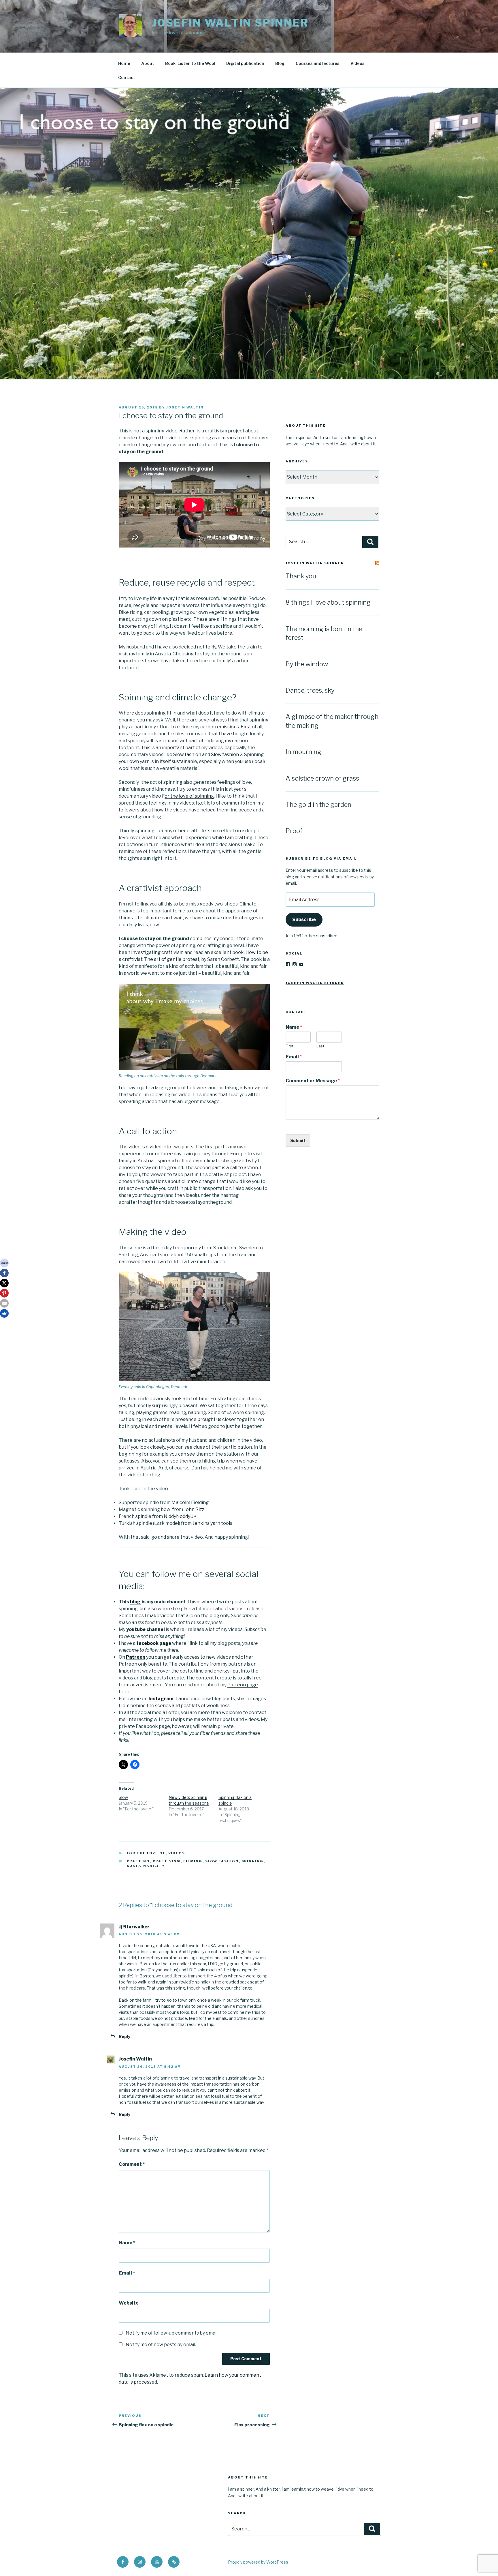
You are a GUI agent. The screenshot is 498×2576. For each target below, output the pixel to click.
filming (193, 1861)
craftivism (167, 1861)
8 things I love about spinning (328, 602)
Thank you (301, 576)
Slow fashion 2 (227, 754)
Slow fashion (187, 754)
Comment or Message (313, 1081)
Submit (298, 1140)
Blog (280, 63)
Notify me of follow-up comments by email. (172, 2333)
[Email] (4, 1303)
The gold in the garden (318, 805)
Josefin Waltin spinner (230, 23)
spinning (253, 1861)
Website (129, 2303)
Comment (132, 2164)
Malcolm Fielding (190, 1502)
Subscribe (304, 919)
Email (127, 2273)
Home (124, 63)
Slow (123, 1797)
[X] (4, 1283)
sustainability (146, 1866)
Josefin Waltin (185, 407)
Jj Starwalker (134, 1927)
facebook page (154, 1643)
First (289, 1046)
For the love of (146, 1853)
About (148, 63)
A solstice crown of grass (322, 778)
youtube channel (146, 1629)
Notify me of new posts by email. (161, 2345)
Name (127, 2243)
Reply (124, 2036)
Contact (127, 77)
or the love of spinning (189, 796)
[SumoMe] (4, 1313)
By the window (307, 664)
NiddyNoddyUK (180, 1516)
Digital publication (245, 63)
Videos (358, 63)
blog (135, 1602)
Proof (294, 831)
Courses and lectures (318, 63)
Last (320, 1046)
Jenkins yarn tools (212, 1523)
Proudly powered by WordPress (258, 2562)
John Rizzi (195, 1509)
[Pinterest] (4, 1293)
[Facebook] (4, 1273)
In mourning (303, 752)
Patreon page (243, 1685)
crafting (138, 1861)
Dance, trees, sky (310, 690)
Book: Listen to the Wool (190, 63)
